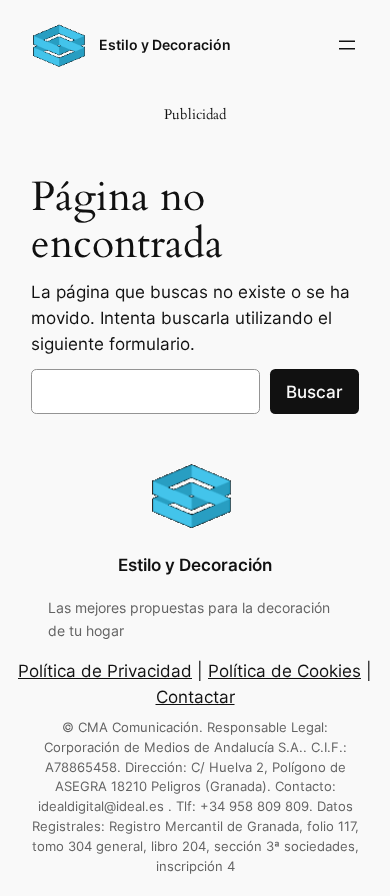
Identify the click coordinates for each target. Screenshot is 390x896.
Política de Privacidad (105, 671)
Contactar (195, 697)
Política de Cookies (284, 671)
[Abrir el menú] (347, 45)
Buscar (314, 392)
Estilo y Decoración (165, 44)
